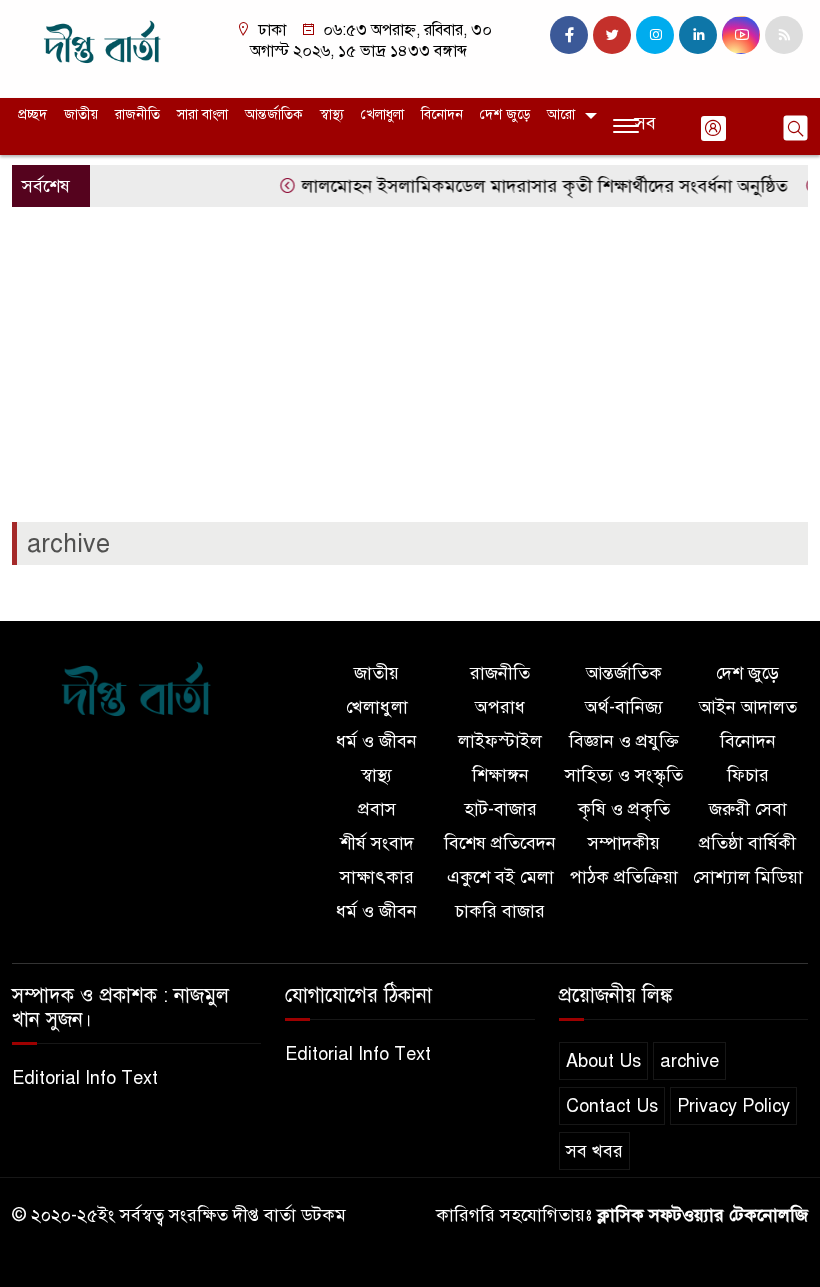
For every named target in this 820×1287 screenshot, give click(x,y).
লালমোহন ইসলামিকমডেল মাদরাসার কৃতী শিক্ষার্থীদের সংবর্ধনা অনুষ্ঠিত (533, 186)
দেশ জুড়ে (505, 114)
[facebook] (569, 35)
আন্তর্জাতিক (274, 114)
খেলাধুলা (382, 114)
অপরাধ (500, 707)
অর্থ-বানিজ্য (624, 707)
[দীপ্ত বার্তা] (102, 48)
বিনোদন (442, 114)
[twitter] (612, 35)
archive (689, 1061)
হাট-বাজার (500, 809)
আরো (561, 114)
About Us (603, 1061)
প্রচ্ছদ (32, 114)
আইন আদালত (748, 707)
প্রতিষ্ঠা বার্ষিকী (747, 843)
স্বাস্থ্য (332, 114)
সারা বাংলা (202, 114)
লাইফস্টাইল (500, 741)
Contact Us (612, 1106)
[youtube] (741, 35)
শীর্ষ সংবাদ (377, 843)
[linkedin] (698, 35)
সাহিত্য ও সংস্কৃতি (624, 775)
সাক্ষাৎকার (377, 877)
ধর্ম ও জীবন (376, 741)
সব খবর (594, 1151)
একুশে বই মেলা (500, 877)
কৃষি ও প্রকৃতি (624, 809)
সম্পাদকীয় (624, 843)
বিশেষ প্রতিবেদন (500, 843)
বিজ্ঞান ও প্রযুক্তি (624, 741)
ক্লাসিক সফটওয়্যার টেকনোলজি (702, 1215)
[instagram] (655, 35)
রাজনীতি (137, 114)
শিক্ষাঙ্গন (500, 775)
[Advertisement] (410, 372)
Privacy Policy (733, 1106)
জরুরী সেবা (748, 809)
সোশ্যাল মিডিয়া (748, 877)
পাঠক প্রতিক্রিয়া (624, 877)
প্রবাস (377, 809)
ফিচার (748, 775)
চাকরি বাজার (500, 911)
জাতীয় (81, 114)
